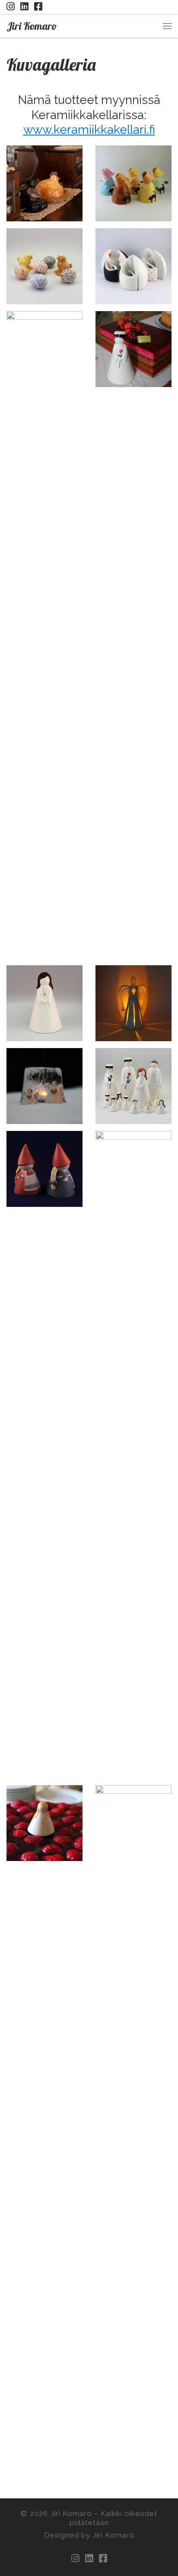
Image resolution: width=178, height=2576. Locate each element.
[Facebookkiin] (38, 7)
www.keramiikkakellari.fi (89, 129)
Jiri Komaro (71, 2513)
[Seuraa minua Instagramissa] (11, 7)
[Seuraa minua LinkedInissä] (24, 7)
